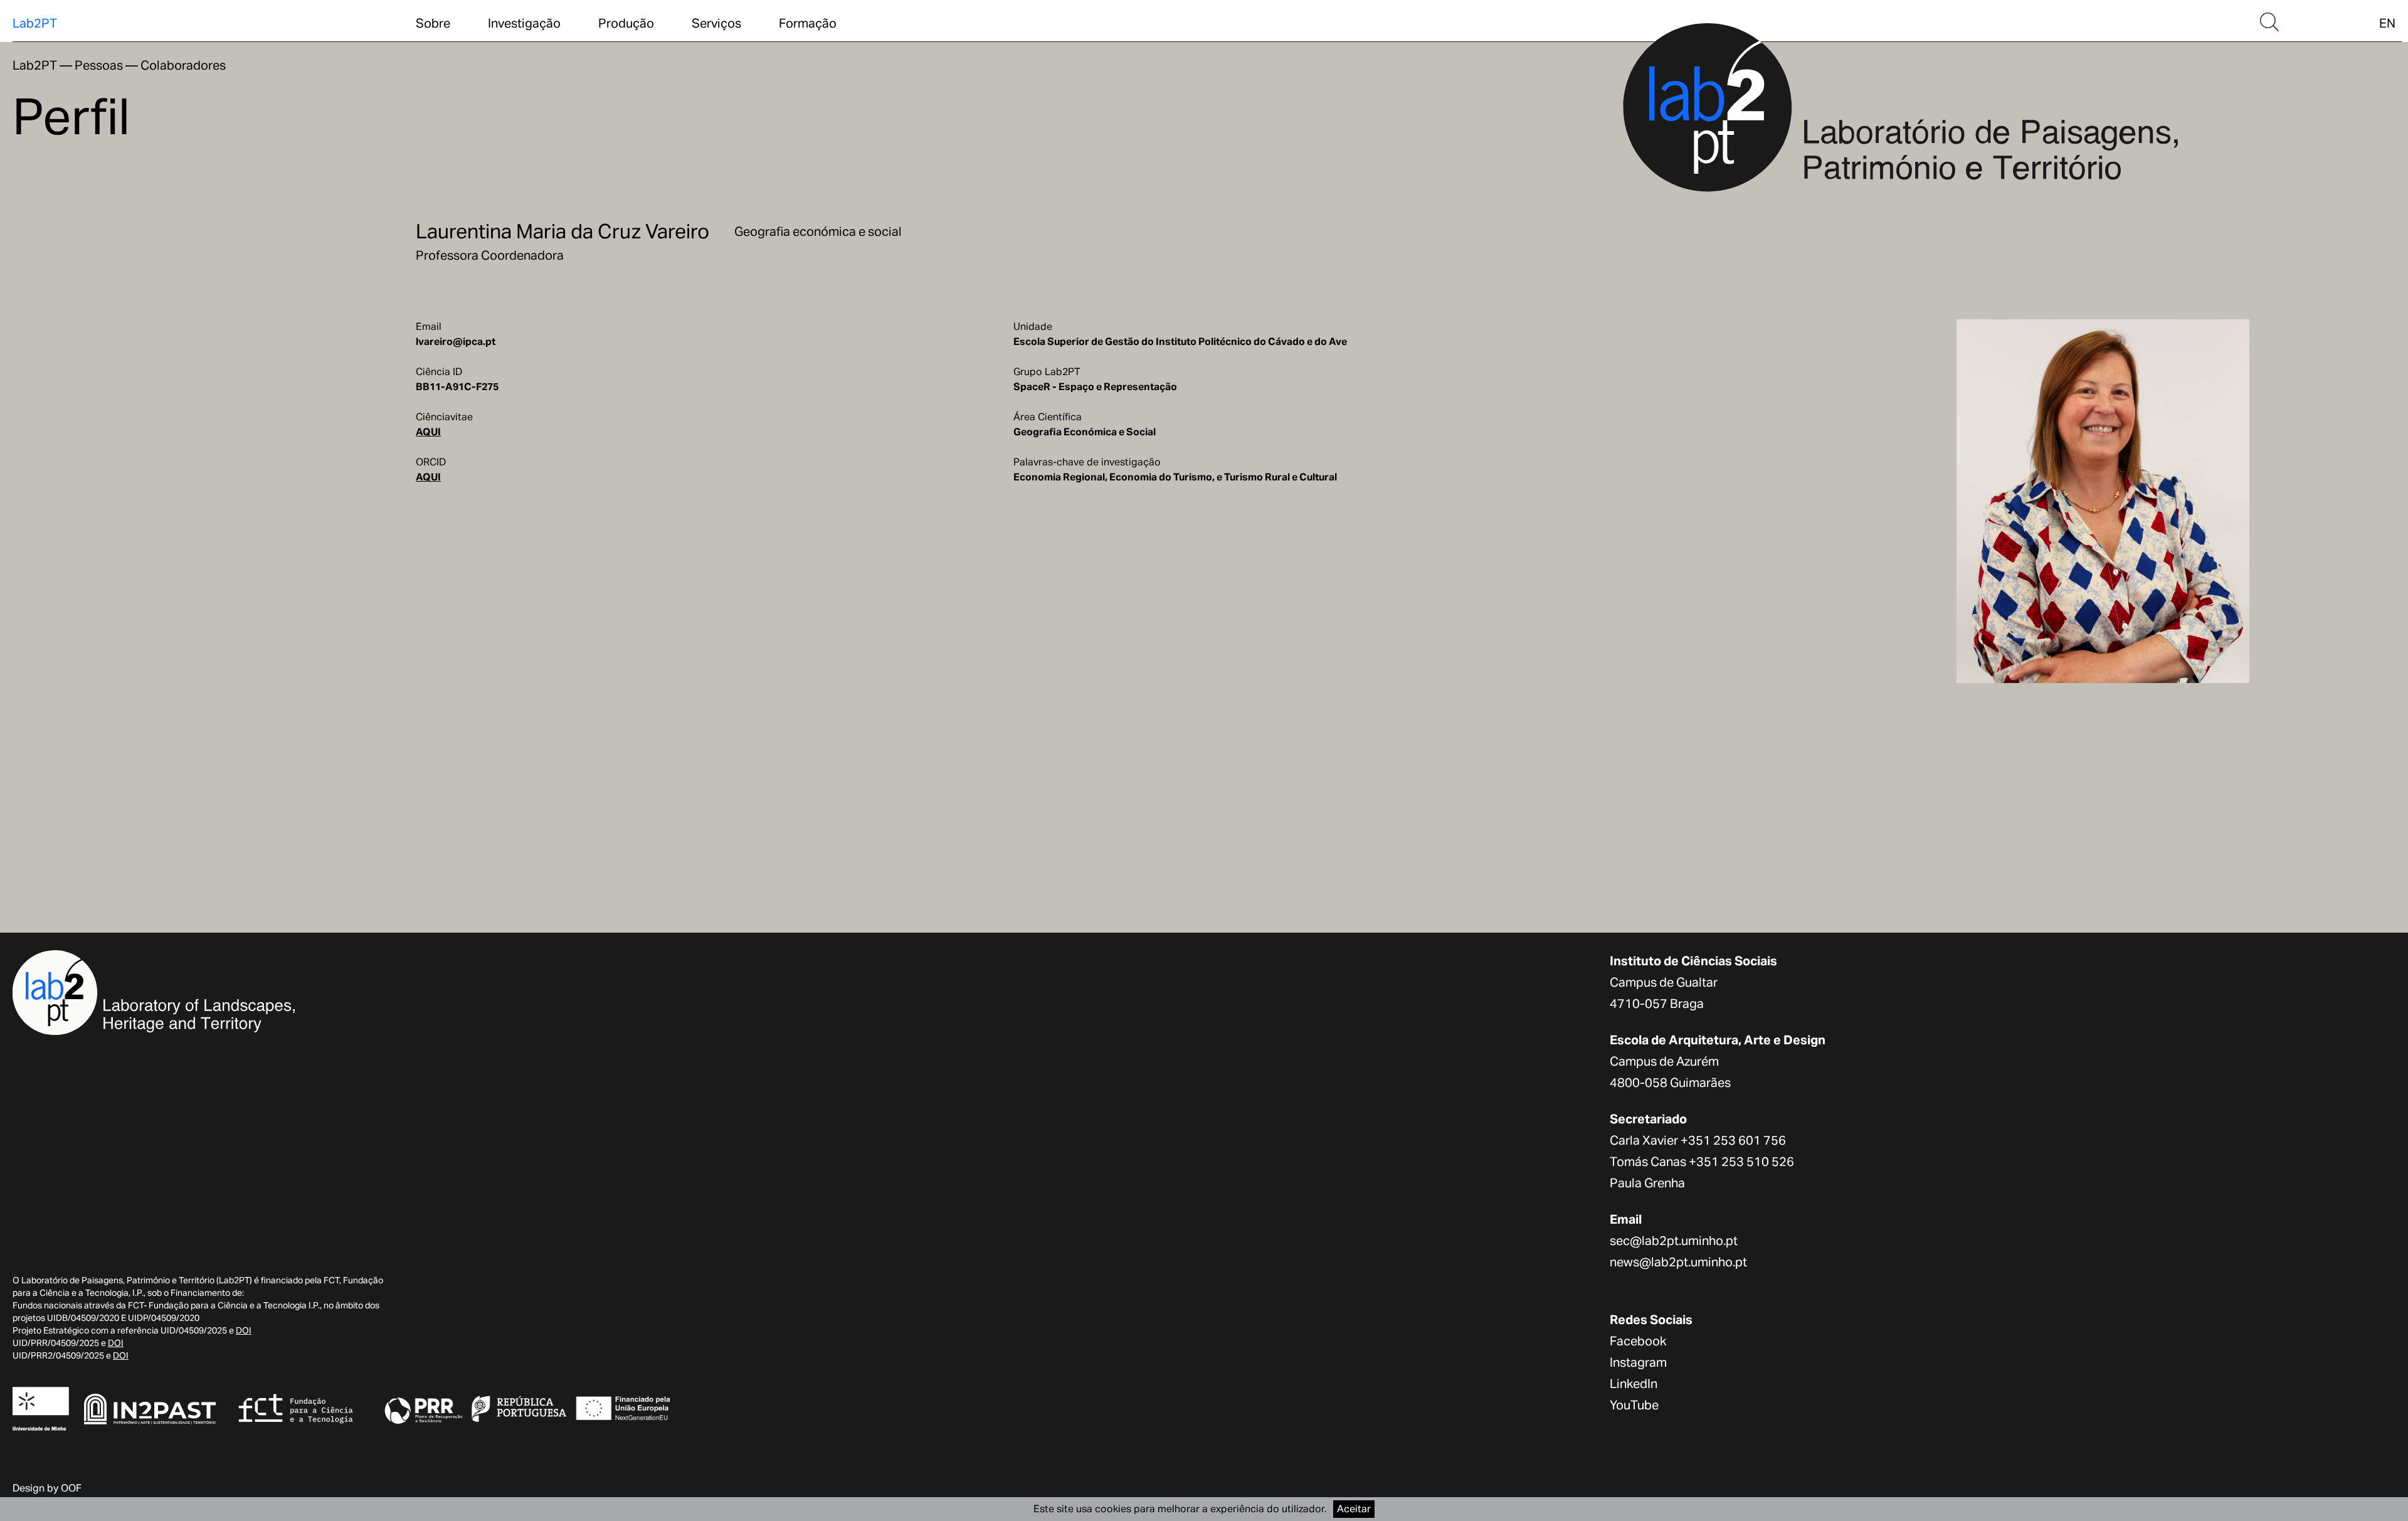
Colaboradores (183, 65)
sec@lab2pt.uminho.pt (1674, 1241)
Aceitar (1354, 1509)
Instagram (1638, 1362)
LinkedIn (1634, 1384)
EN (2387, 23)
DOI (244, 1330)
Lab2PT (35, 23)
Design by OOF (47, 1488)
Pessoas (99, 65)
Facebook (1638, 1341)
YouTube (1634, 1405)
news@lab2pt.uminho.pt (1678, 1262)
